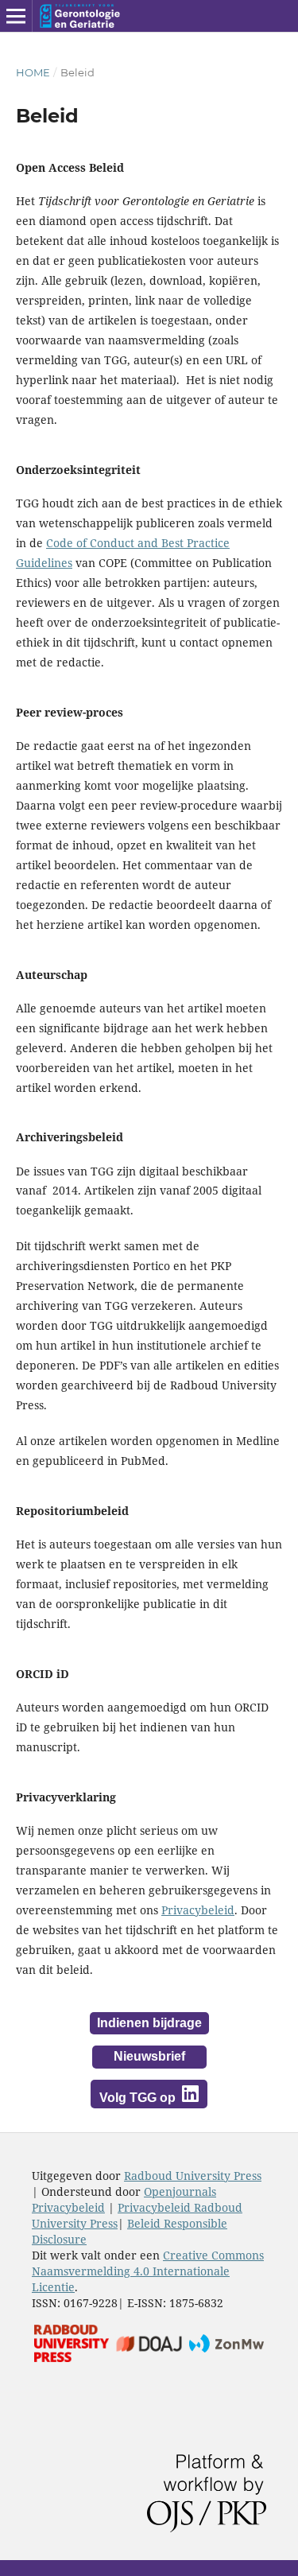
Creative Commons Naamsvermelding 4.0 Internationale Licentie (148, 2271)
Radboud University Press (193, 2176)
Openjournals (180, 2191)
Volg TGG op (139, 2098)
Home (33, 72)
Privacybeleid (198, 1910)
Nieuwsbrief (149, 2056)
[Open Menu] (16, 16)
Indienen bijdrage (149, 2023)
